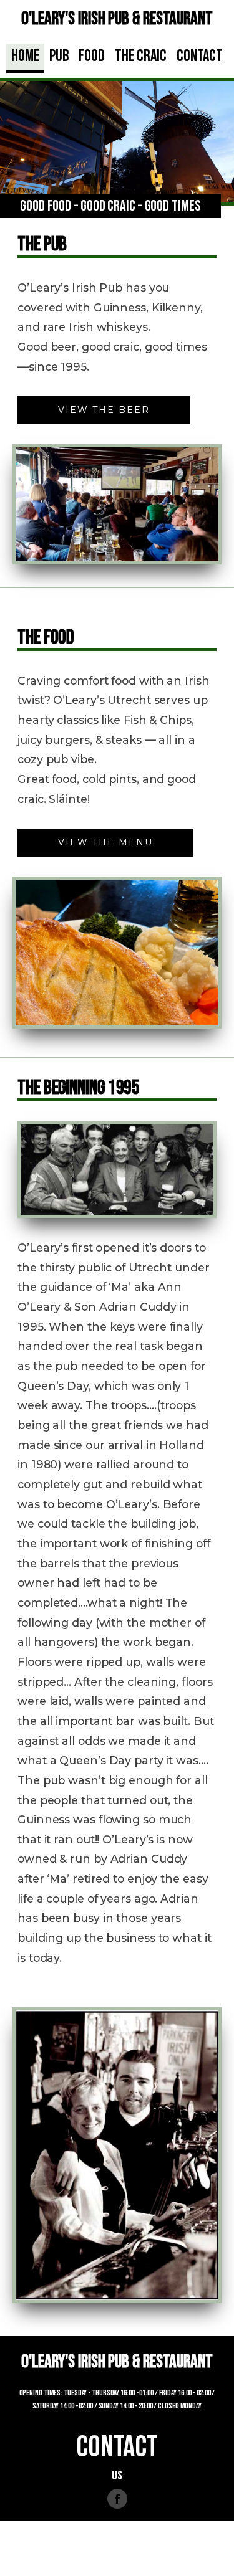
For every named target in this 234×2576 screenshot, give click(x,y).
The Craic (141, 56)
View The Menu (105, 842)
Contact (200, 56)
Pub (59, 56)
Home (26, 56)
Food (92, 56)
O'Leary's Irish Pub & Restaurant (117, 19)
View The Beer (104, 410)
